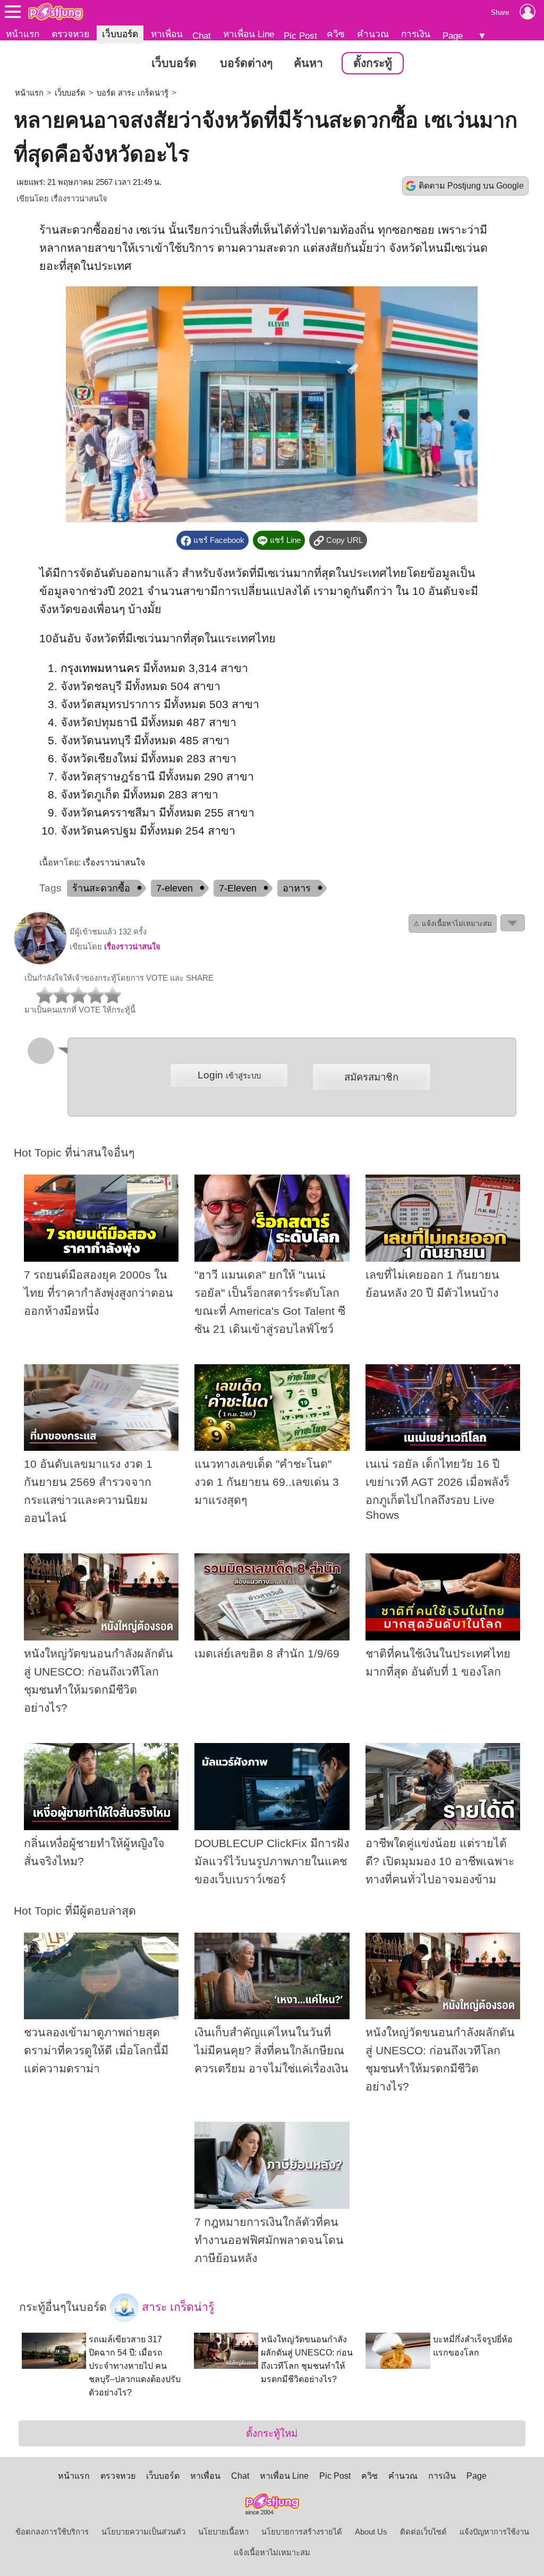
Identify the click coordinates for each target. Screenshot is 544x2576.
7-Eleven (238, 888)
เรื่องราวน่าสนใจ (79, 199)
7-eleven (175, 888)
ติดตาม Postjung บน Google (471, 186)
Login (229, 1075)
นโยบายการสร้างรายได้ (302, 2532)
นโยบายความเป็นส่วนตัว (143, 2532)
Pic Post (300, 36)
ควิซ (336, 34)
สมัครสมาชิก (371, 1077)
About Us (371, 2532)
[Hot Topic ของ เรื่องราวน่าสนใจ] (40, 962)
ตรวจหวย (70, 34)
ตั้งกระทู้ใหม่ (272, 2433)
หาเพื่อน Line (249, 34)
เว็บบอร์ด (120, 34)
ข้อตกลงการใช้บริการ (52, 2532)
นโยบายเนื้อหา (223, 2532)
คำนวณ (373, 34)
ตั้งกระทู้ (373, 63)
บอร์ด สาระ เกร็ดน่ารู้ (133, 93)
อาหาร (297, 888)
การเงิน (416, 34)
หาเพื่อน (167, 34)
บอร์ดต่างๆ (246, 63)
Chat (202, 36)
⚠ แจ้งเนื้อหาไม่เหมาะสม (453, 924)
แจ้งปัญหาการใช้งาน (494, 2532)
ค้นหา (308, 63)
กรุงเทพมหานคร (100, 668)
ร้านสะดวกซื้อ (101, 888)
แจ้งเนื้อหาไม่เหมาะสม (272, 2553)
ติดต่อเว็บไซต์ (423, 2532)
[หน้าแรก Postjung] (56, 12)
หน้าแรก (23, 34)
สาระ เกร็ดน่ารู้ (176, 2307)
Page (453, 36)
